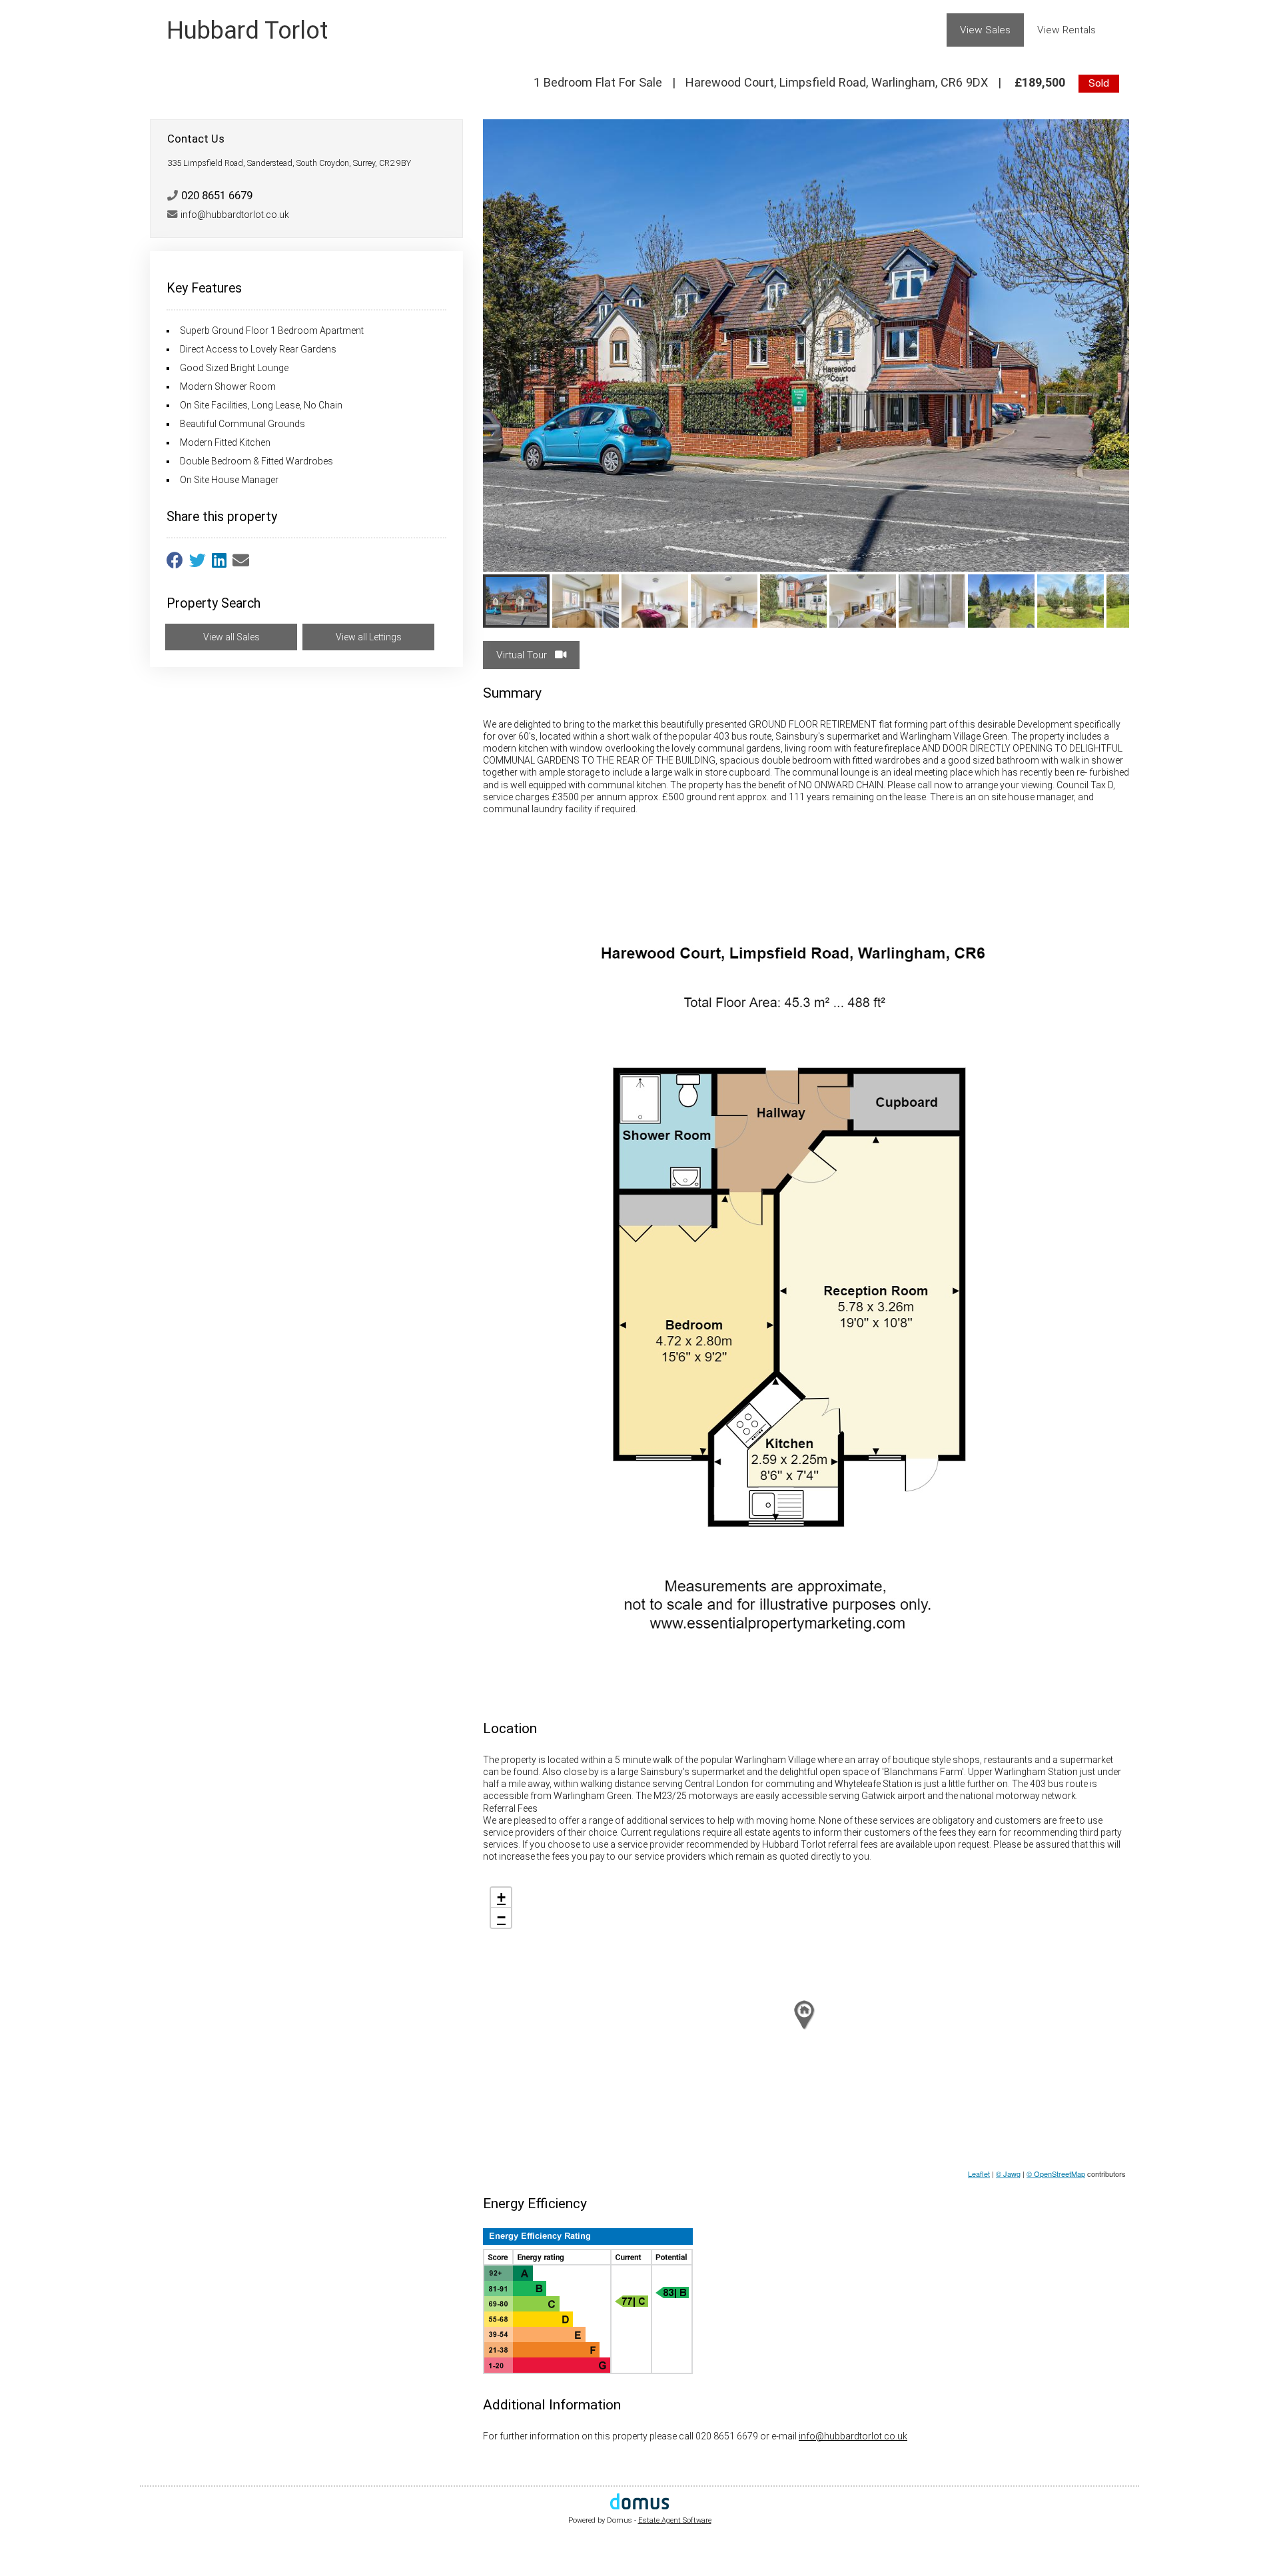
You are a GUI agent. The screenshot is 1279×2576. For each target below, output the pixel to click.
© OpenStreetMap (1056, 2174)
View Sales (985, 30)
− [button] (501, 1917)
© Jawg (1008, 2174)
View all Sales (231, 637)
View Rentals (1066, 30)
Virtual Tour (523, 655)
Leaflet (979, 2174)
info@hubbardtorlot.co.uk (853, 2436)
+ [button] (501, 1897)
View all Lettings (369, 637)
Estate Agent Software (675, 2520)
